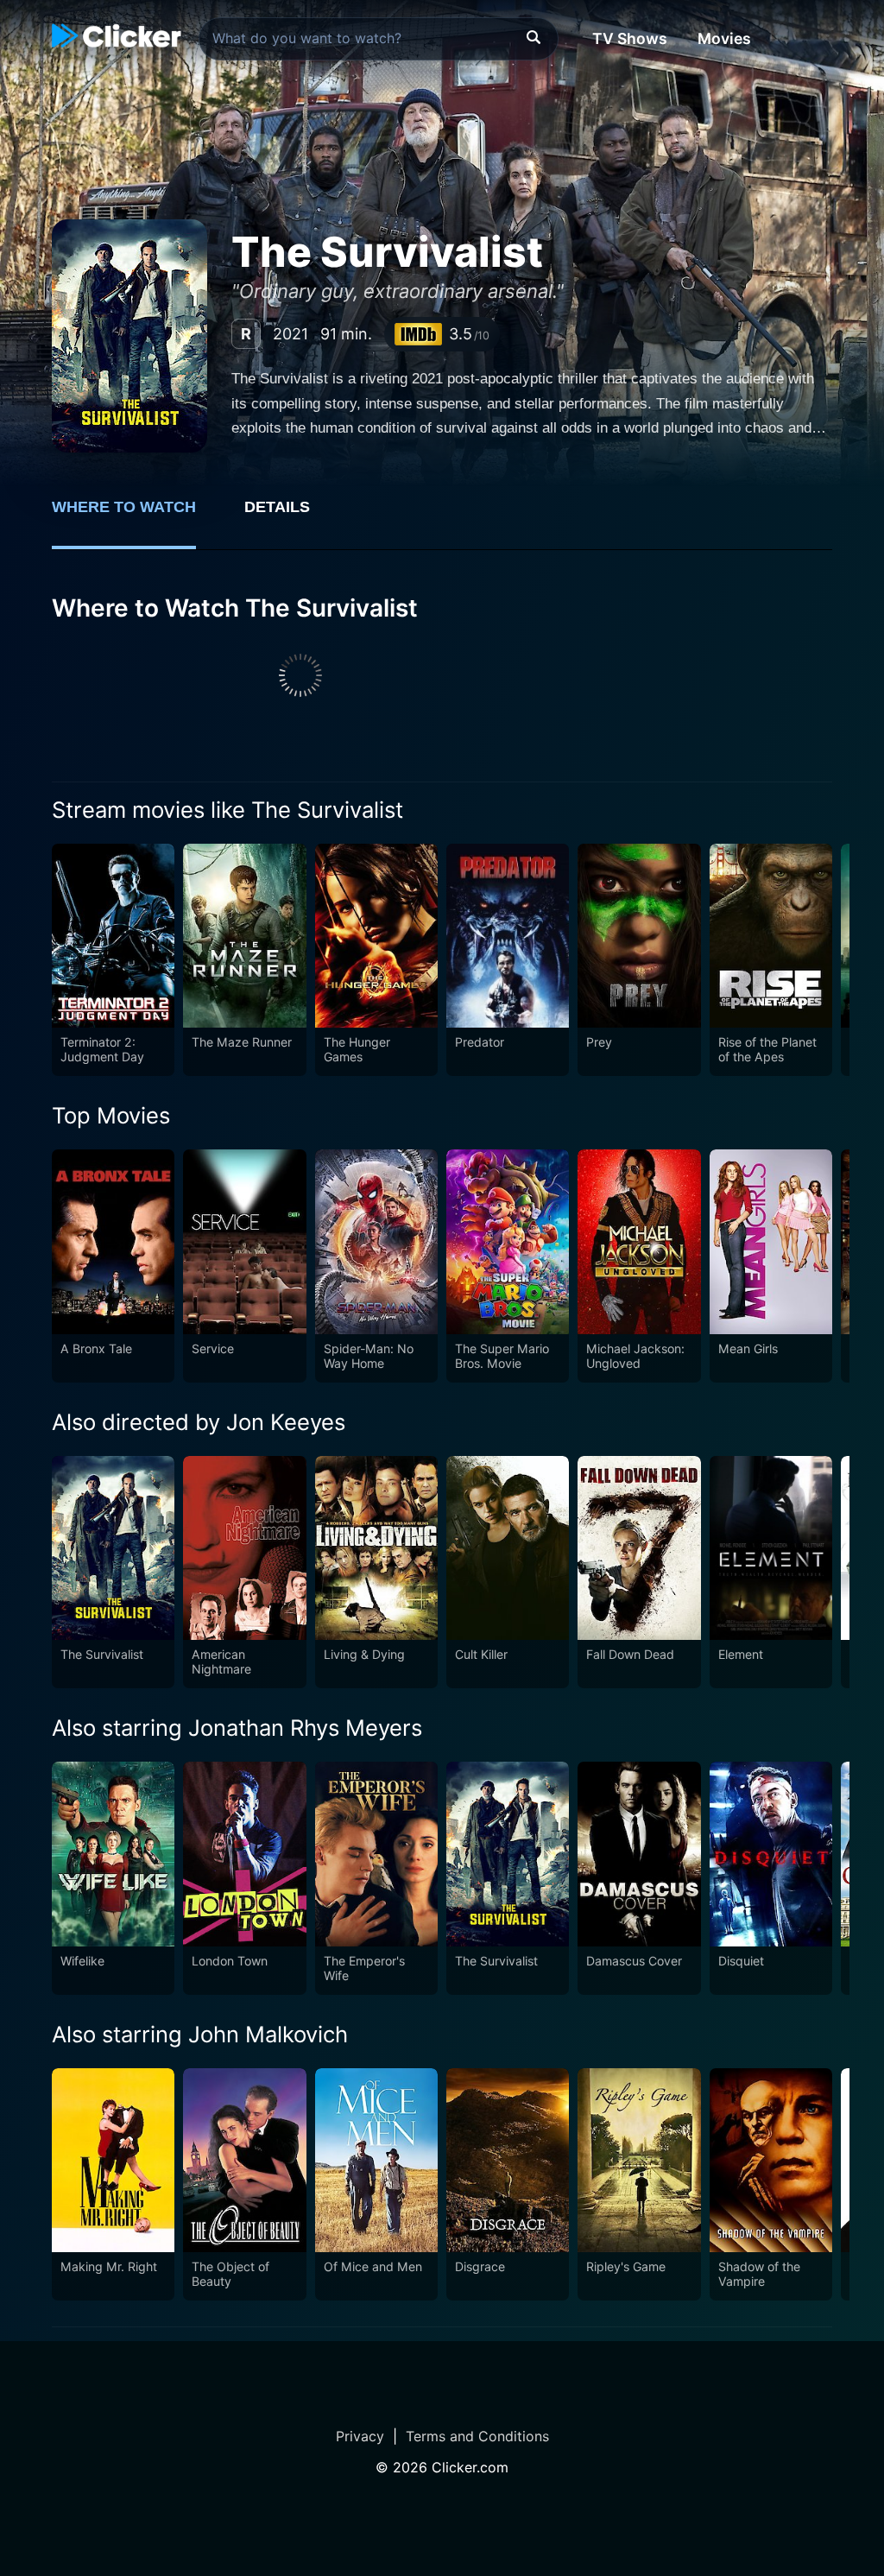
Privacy (360, 2436)
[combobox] (379, 39)
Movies (724, 38)
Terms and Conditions (477, 2436)
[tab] (136, 516)
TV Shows (630, 38)
